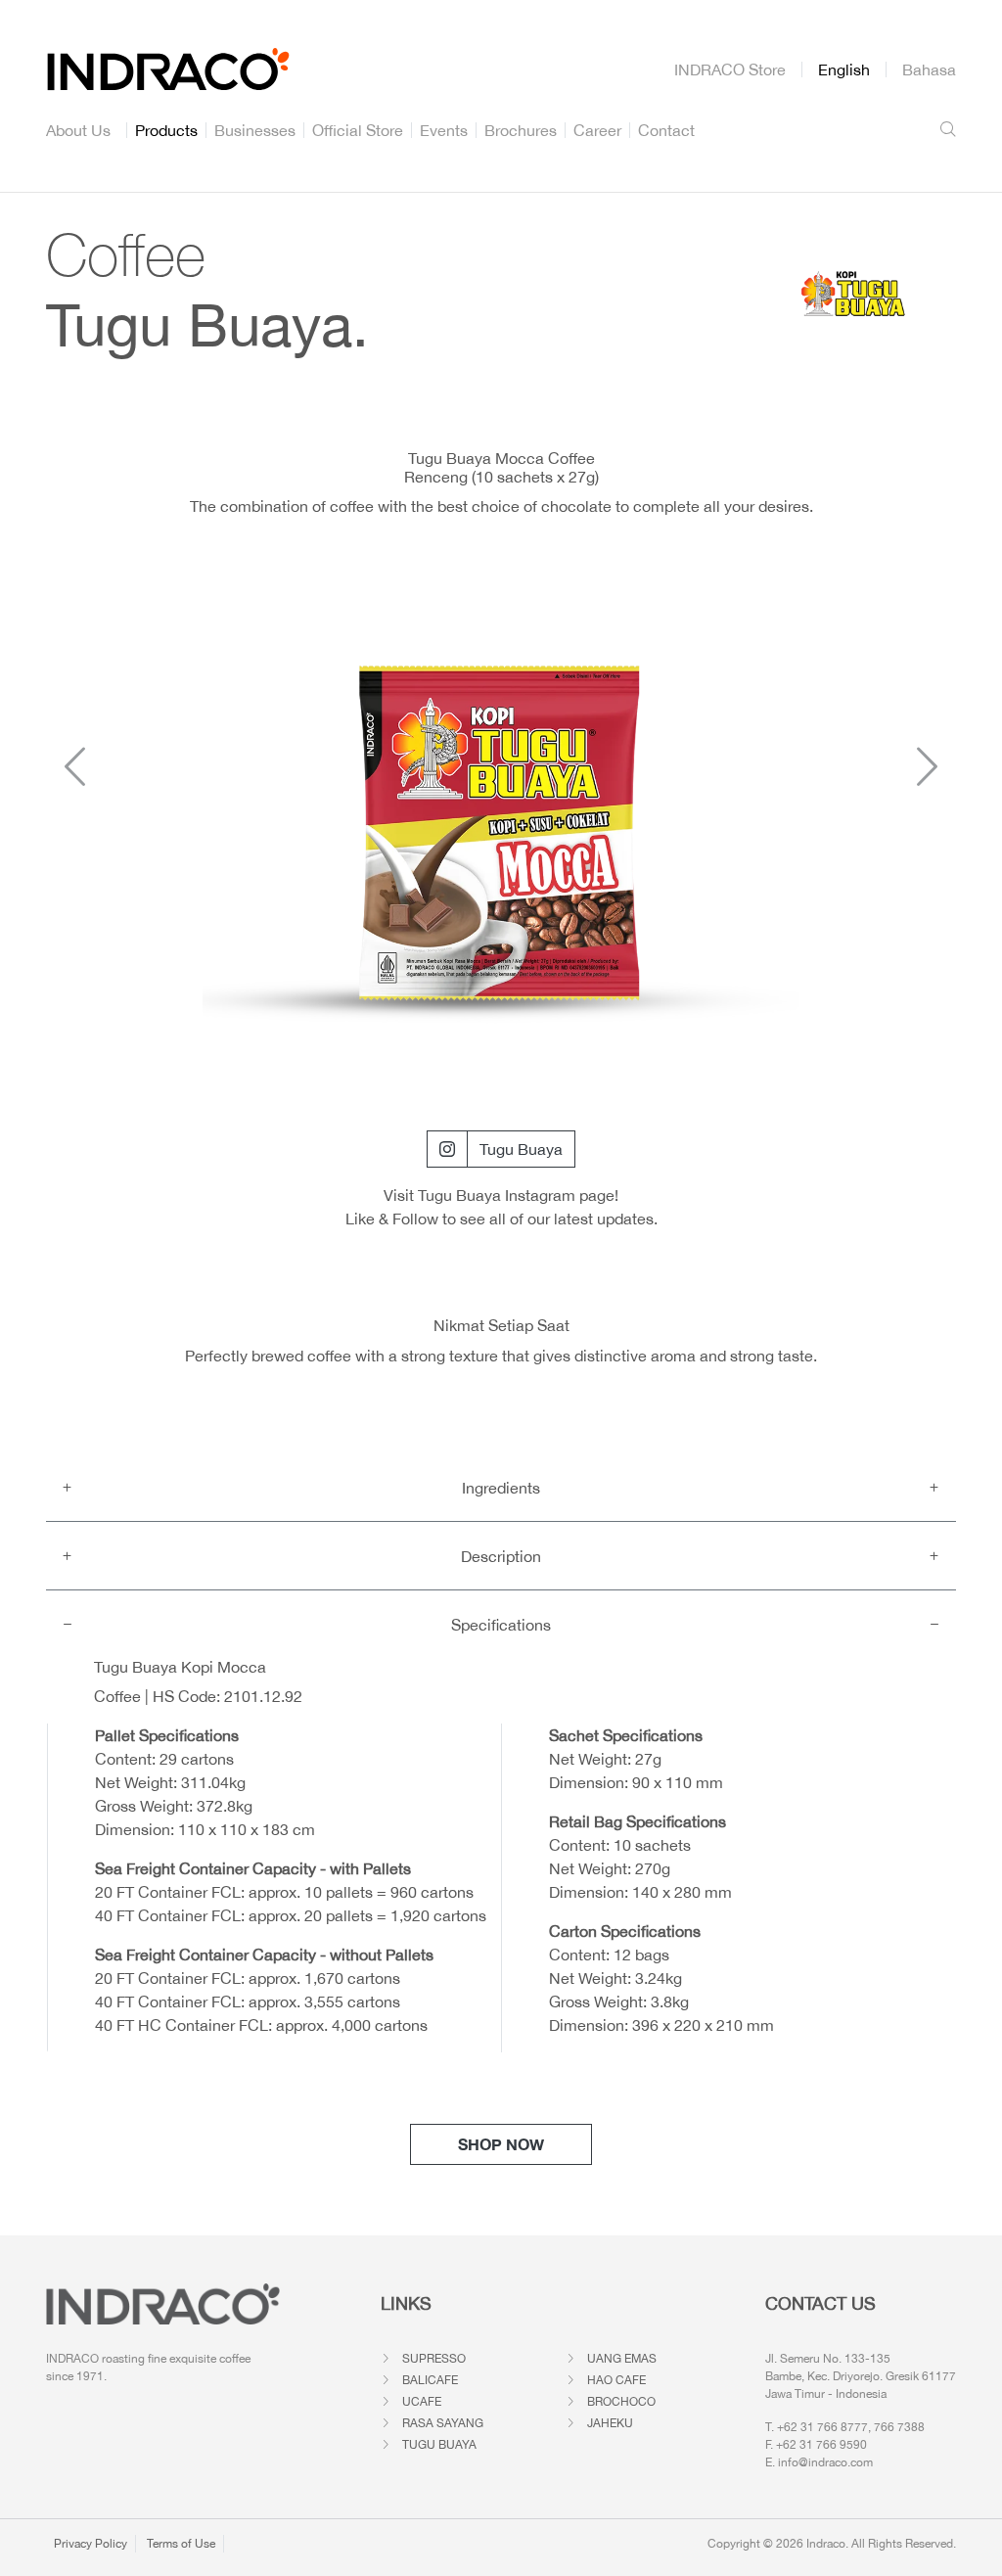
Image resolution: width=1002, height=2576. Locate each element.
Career (597, 130)
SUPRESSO (434, 2359)
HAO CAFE (616, 2380)
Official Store (358, 130)
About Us (78, 130)
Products (166, 130)
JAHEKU (610, 2423)
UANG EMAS (622, 2359)
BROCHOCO (621, 2402)
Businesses (255, 130)
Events (444, 130)
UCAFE (422, 2402)
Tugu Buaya (521, 1149)
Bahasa (929, 69)
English (844, 69)
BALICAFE (430, 2380)
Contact (666, 130)
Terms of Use (181, 2544)
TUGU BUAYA (439, 2445)
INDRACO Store (730, 69)
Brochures (521, 130)
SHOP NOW (501, 2144)
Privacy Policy (91, 2544)
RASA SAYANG (443, 2423)
